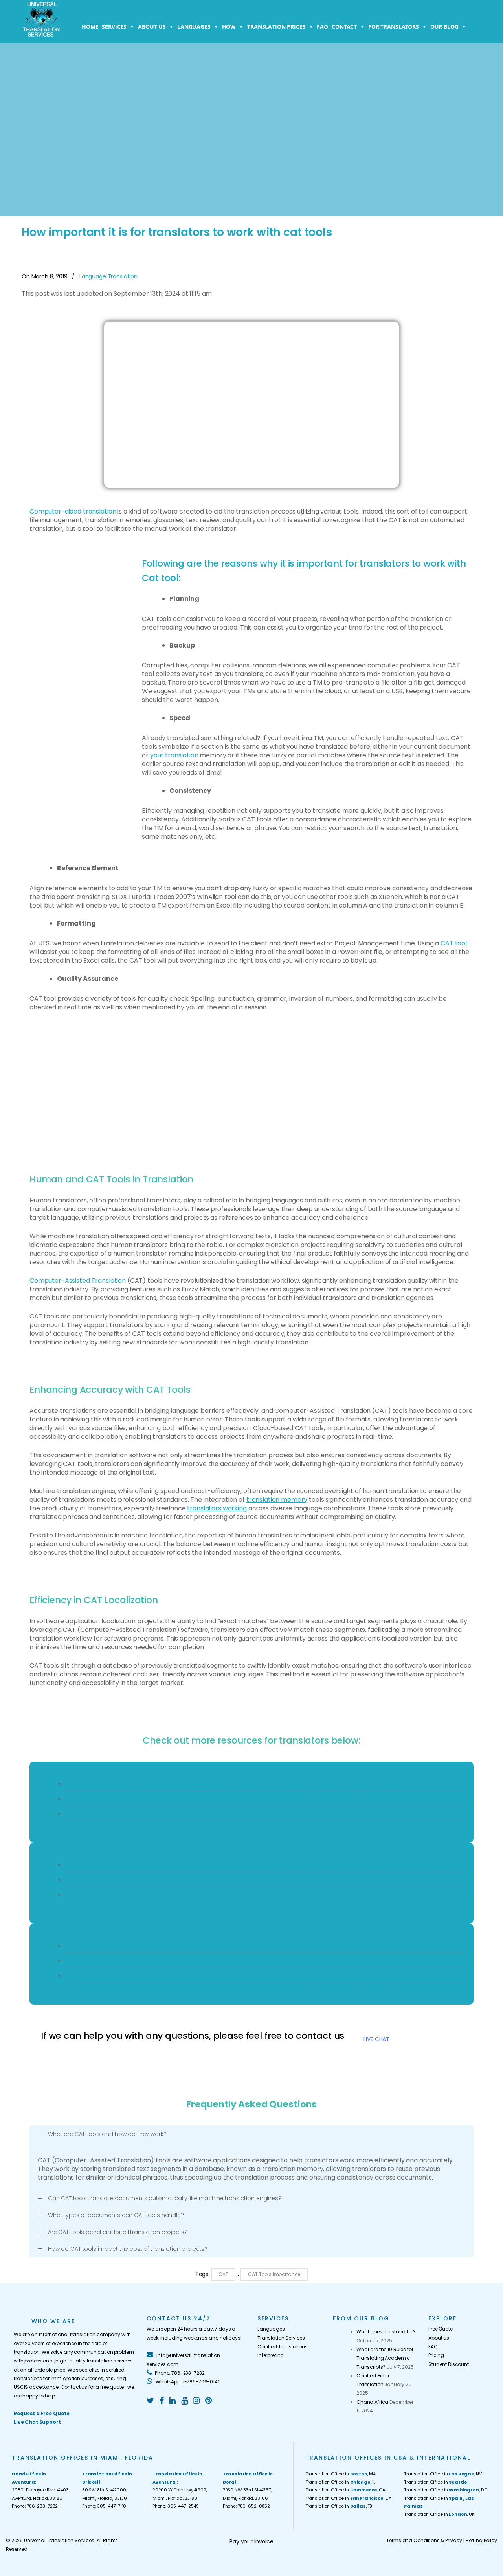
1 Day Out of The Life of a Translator (112, 1975)
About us (152, 27)
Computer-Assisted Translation (78, 1281)
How (229, 27)
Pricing (436, 2355)
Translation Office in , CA (345, 2490)
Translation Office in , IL (340, 2482)
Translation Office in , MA (341, 2474)
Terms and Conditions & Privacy (424, 2540)
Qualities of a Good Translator (105, 1960)
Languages (194, 27)
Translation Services (281, 2338)
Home (90, 27)
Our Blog (444, 27)
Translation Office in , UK (439, 2514)
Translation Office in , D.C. (446, 2490)
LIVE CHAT (376, 2039)
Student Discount (449, 2364)
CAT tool (454, 943)
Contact (344, 27)
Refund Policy (481, 2540)
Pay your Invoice (251, 2541)
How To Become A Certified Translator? (117, 1864)
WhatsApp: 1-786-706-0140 (187, 2382)
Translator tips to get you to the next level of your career (139, 1813)
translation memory (277, 1500)
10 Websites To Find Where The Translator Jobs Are (133, 1894)
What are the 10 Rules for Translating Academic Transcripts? (385, 2358)
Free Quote (441, 2329)
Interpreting (271, 2355)
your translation (174, 755)
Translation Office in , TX (339, 2506)
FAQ (322, 27)
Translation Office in (436, 2482)
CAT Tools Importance (274, 2274)
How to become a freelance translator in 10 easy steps (136, 1879)
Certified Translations (283, 2347)
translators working (218, 1508)
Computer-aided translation (73, 511)
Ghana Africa (372, 2402)
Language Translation (108, 276)
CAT (223, 2274)
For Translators (394, 27)
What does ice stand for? (386, 2332)
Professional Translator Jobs (102, 1783)
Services (114, 27)
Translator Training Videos (100, 1798)
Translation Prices (276, 27)
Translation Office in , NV (443, 2474)
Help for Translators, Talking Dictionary (116, 1945)
